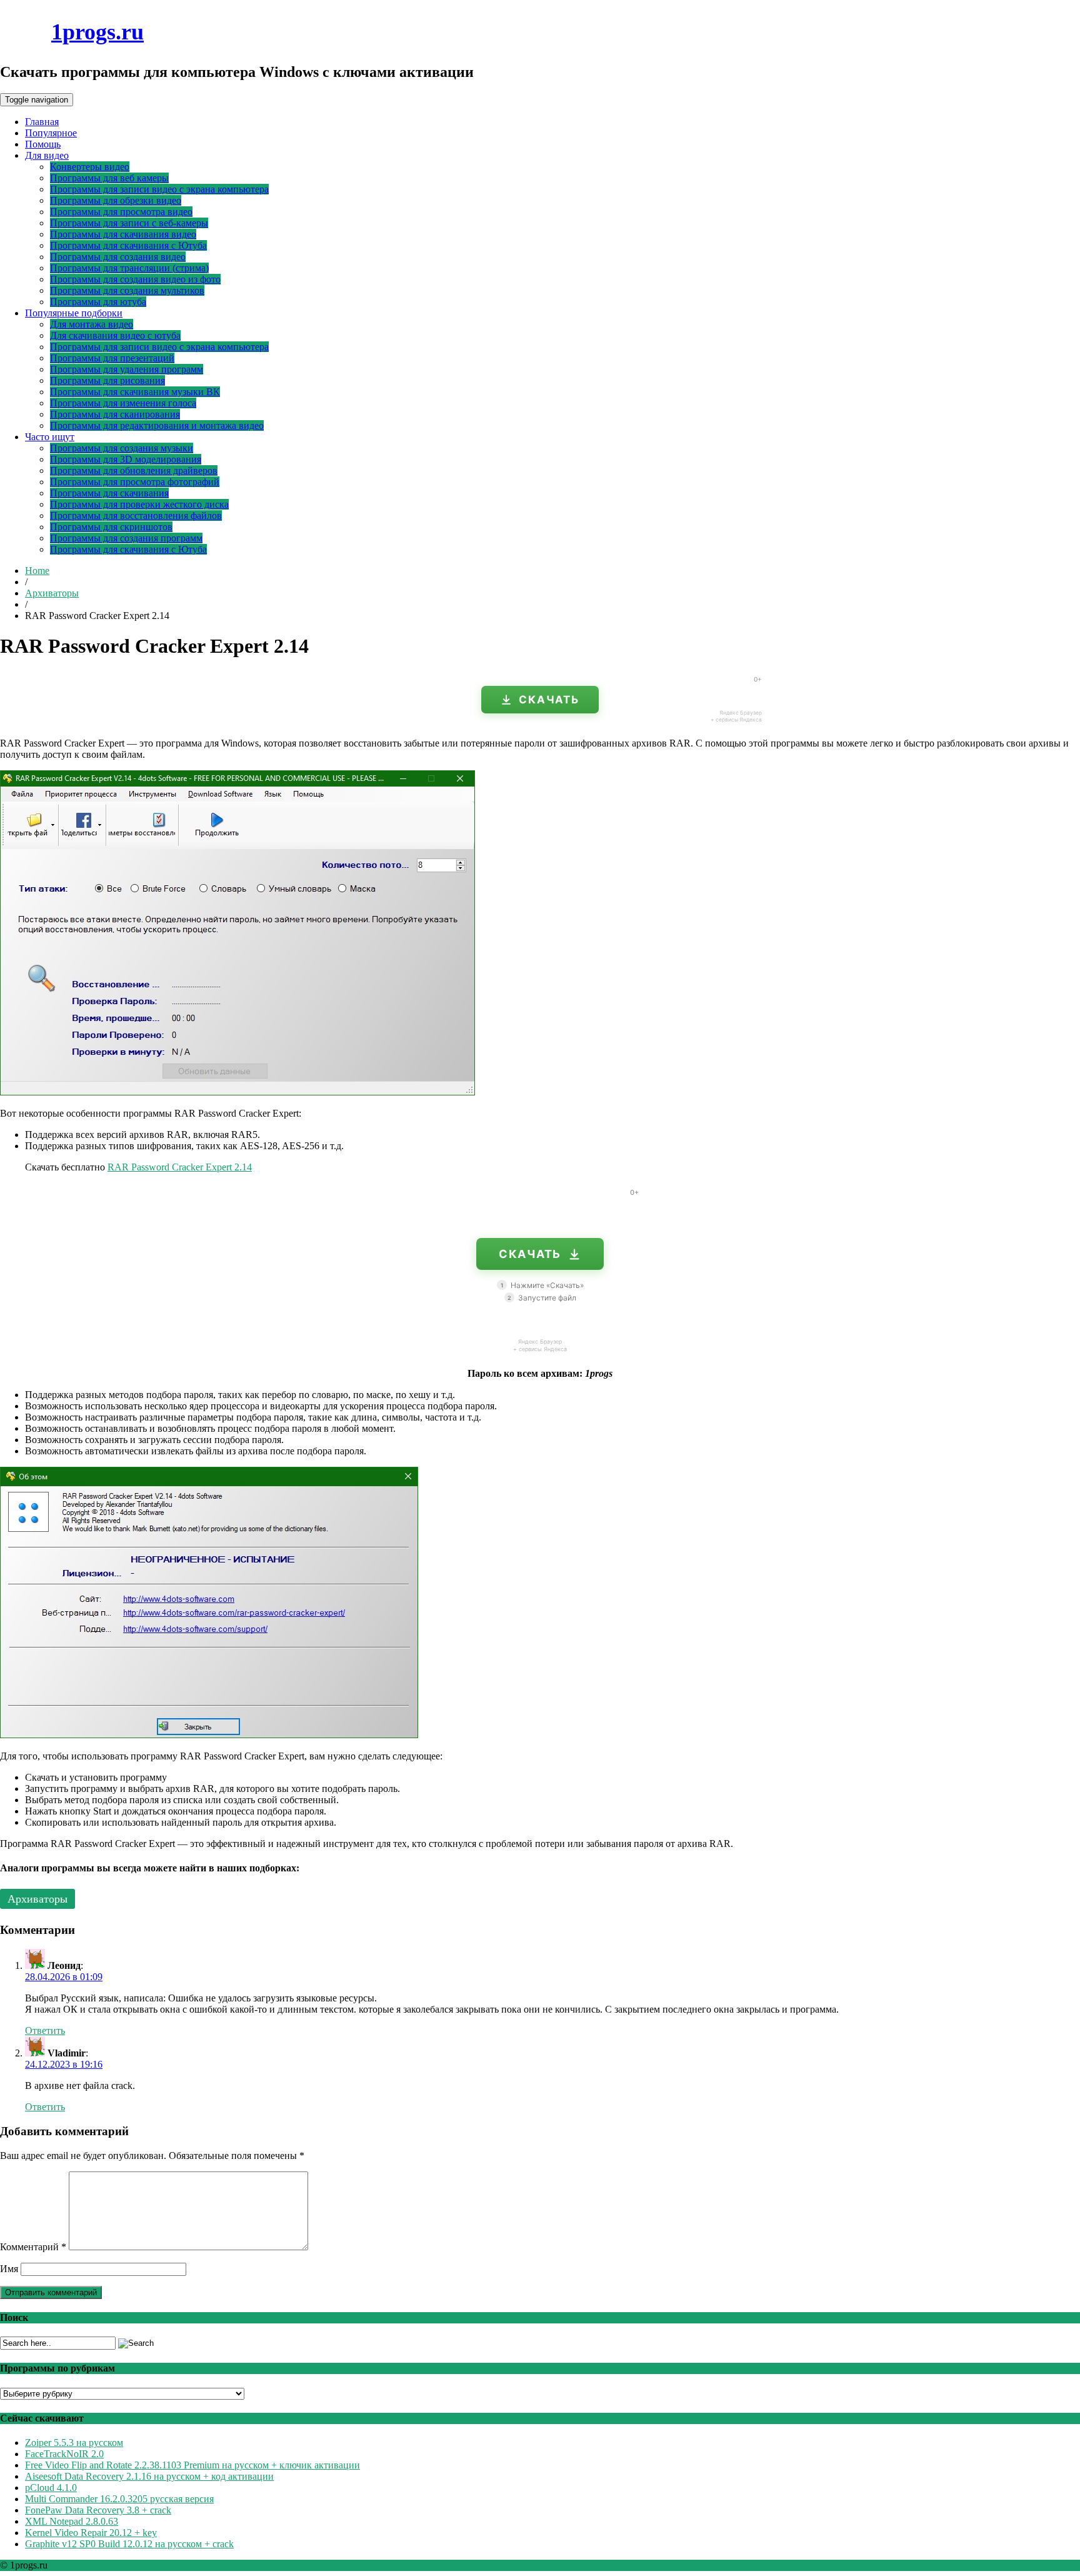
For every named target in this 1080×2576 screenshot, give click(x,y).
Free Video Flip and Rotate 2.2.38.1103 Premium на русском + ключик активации (192, 2465)
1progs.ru (97, 32)
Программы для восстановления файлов (136, 516)
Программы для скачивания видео (123, 234)
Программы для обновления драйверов (134, 470)
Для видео (47, 155)
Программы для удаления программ (127, 369)
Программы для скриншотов (111, 527)
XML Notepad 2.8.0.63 (72, 2521)
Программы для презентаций (112, 358)
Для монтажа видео (92, 324)
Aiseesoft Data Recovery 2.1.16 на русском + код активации (149, 2476)
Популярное (51, 133)
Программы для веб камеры (109, 178)
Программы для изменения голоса (123, 403)
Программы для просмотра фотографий (135, 482)
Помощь (43, 144)
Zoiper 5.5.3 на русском (74, 2443)
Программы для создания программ (126, 538)
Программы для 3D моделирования (126, 459)
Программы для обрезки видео (116, 200)
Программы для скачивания (109, 493)
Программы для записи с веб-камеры (129, 223)
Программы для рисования (107, 380)
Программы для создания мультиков (127, 290)
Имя (9, 2269)
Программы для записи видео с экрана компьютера (159, 189)
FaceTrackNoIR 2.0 (64, 2454)
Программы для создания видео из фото (135, 279)
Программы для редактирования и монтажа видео (157, 425)
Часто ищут (50, 437)
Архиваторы (52, 593)
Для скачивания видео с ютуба (115, 335)
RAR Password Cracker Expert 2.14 (180, 1167)
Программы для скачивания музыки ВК (135, 392)
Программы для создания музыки (122, 448)
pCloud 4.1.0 (51, 2488)
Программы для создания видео (118, 257)
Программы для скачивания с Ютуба (128, 245)
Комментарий (33, 2247)
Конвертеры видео (90, 167)
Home (37, 571)
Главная (42, 122)
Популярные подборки (74, 313)
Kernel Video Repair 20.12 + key (91, 2533)
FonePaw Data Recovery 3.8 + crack (98, 2510)
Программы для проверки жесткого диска (139, 504)
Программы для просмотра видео (121, 212)
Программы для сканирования (115, 414)
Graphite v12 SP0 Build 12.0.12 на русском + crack (129, 2544)
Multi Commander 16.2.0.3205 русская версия (119, 2499)
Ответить (45, 2030)
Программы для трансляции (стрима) (129, 268)
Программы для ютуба (98, 302)
